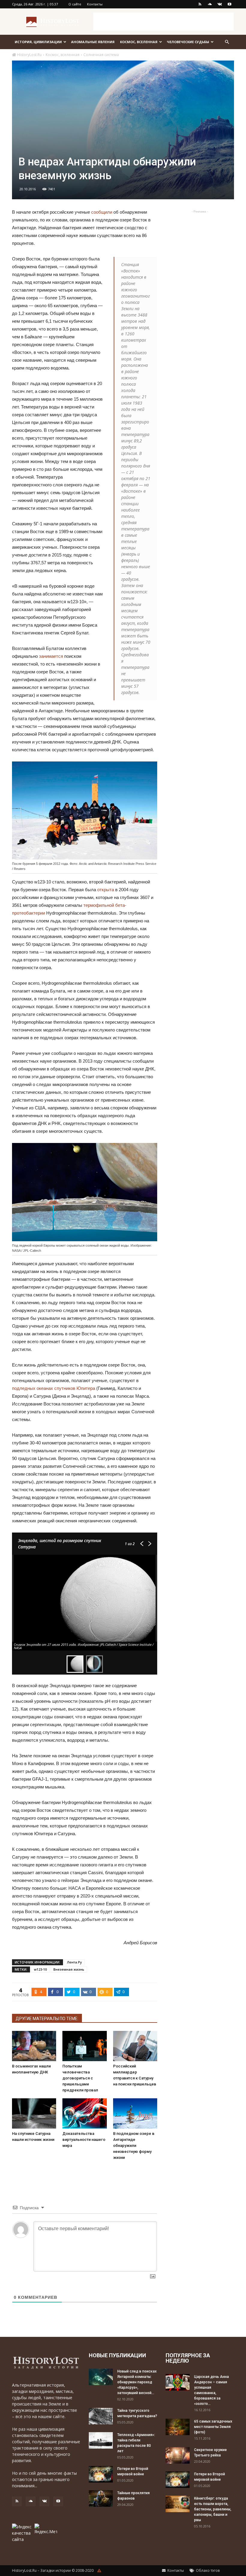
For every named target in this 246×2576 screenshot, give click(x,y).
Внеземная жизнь (69, 1969)
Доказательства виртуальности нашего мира (84, 2140)
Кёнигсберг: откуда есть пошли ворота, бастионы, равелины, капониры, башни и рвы (213, 2509)
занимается (51, 656)
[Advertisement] (163, 22)
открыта (106, 890)
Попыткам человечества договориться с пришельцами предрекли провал (80, 2078)
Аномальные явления (93, 42)
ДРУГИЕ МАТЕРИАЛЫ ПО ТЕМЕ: (47, 2019)
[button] (227, 42)
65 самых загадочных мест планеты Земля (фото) (213, 2427)
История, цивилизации (38, 42)
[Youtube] (229, 4)
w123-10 (40, 1969)
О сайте (75, 4)
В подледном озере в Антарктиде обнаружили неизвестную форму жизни (134, 2146)
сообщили (102, 212)
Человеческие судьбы (188, 42)
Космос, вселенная (139, 42)
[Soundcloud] (210, 4)
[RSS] (200, 4)
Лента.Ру (74, 1962)
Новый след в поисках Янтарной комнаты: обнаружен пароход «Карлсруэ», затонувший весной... (137, 2382)
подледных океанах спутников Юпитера (54, 1388)
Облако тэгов (207, 2570)
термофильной (99, 905)
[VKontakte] (220, 4)
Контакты (95, 4)
